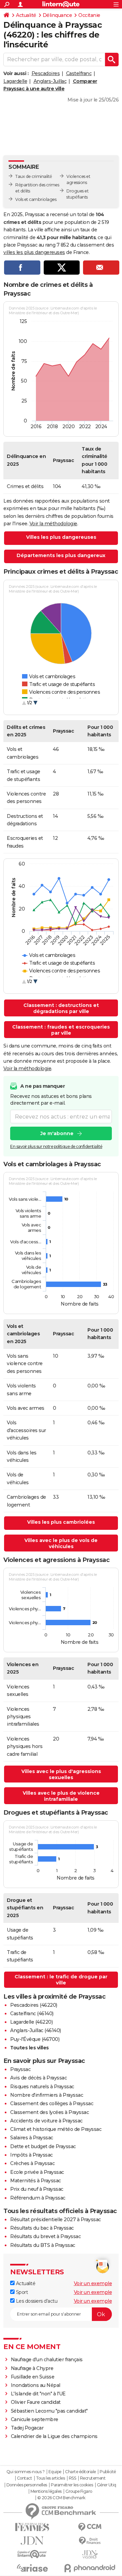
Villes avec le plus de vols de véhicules (61, 1543)
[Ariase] (32, 2568)
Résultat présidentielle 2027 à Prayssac (56, 2219)
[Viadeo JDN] (90, 2555)
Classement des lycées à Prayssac (49, 2112)
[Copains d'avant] (32, 2554)
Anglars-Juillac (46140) (36, 2030)
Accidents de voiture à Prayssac (46, 2121)
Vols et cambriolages (36, 199)
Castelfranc (79, 73)
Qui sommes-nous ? (26, 2472)
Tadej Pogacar (27, 2428)
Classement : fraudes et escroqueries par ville (61, 1030)
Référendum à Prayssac (38, 2198)
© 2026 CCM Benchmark (61, 2498)
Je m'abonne (57, 1133)
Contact (25, 2478)
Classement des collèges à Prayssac (52, 2103)
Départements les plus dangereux (61, 555)
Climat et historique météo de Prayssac (56, 2129)
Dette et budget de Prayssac (43, 2146)
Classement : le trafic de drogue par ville (61, 1980)
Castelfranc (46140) (32, 2014)
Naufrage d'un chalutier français (47, 2360)
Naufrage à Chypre (32, 2368)
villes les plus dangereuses (34, 252)
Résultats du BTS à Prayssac (43, 2245)
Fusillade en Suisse (33, 2377)
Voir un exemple (93, 2283)
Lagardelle (15, 81)
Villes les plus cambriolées (61, 1522)
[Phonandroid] (90, 2568)
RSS (73, 2478)
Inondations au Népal (36, 2385)
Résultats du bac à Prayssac (42, 2228)
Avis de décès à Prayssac (38, 2078)
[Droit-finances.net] (90, 2541)
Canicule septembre (35, 2419)
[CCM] (90, 2527)
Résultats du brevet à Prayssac (45, 2236)
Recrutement (93, 2478)
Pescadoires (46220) (34, 2005)
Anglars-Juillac (50, 81)
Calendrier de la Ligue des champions (54, 2436)
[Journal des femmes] (32, 2527)
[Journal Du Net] (32, 2541)
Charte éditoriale (80, 2472)
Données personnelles (27, 2485)
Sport (21, 2292)
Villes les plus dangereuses (61, 537)
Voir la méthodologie (53, 524)
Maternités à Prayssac (36, 2181)
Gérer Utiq (107, 2485)
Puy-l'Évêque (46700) (35, 2039)
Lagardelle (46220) (31, 2022)
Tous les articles (50, 2478)
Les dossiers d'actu (36, 2301)
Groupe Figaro (79, 2491)
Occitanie (89, 15)
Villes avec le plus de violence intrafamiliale (61, 1796)
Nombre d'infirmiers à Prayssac (47, 2095)
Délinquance (57, 15)
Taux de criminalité (34, 176)
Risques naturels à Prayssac (42, 2087)
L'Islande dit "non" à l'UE (38, 2394)
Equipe (55, 2472)
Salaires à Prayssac (32, 2138)
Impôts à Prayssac (32, 2155)
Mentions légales (46, 2491)
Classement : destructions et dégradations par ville (61, 1008)
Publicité (108, 2472)
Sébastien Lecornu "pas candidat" (49, 2411)
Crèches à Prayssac (32, 2163)
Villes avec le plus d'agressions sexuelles (61, 1774)
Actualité (26, 15)
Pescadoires (46, 73)
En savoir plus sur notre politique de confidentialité (56, 1146)
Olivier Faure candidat (36, 2402)
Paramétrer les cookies (72, 2485)
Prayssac (20, 2069)
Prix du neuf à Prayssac (37, 2189)
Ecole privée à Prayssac (37, 2172)
